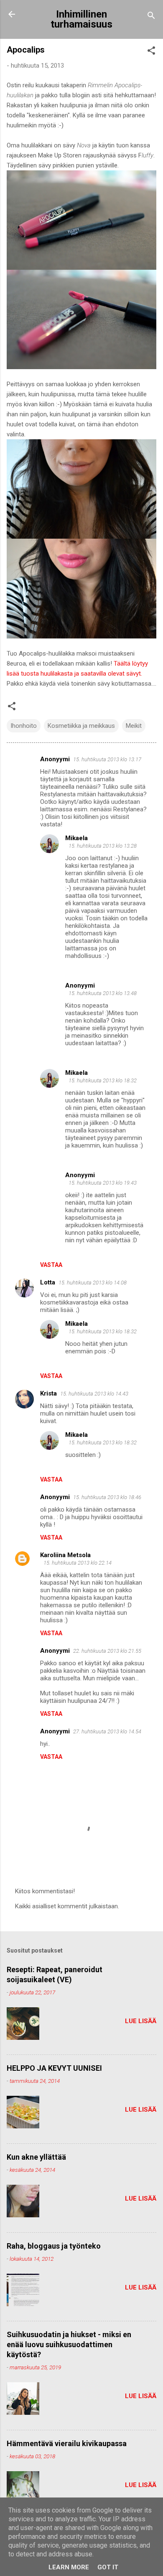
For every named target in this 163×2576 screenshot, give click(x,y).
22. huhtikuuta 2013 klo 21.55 (107, 1651)
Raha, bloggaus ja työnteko (54, 2246)
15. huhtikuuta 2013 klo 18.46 (107, 1497)
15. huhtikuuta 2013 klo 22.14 (78, 1563)
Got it (108, 2567)
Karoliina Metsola (65, 1555)
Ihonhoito (24, 726)
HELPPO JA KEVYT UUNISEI (54, 2068)
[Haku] (151, 17)
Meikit (134, 726)
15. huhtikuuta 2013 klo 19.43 (103, 1183)
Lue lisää (141, 2021)
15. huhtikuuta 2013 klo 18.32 (103, 1080)
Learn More (69, 2567)
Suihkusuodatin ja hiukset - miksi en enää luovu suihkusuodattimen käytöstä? (69, 2344)
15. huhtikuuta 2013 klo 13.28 (103, 846)
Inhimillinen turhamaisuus (81, 19)
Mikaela (76, 838)
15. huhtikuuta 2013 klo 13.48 (103, 993)
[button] (151, 52)
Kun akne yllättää (36, 2157)
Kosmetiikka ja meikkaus (81, 726)
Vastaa (51, 1265)
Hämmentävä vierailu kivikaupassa (67, 2443)
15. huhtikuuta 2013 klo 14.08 (93, 1283)
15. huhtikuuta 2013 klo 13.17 (107, 759)
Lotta (48, 1282)
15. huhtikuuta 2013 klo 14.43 (94, 1394)
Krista (48, 1393)
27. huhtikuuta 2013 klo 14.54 (107, 1731)
